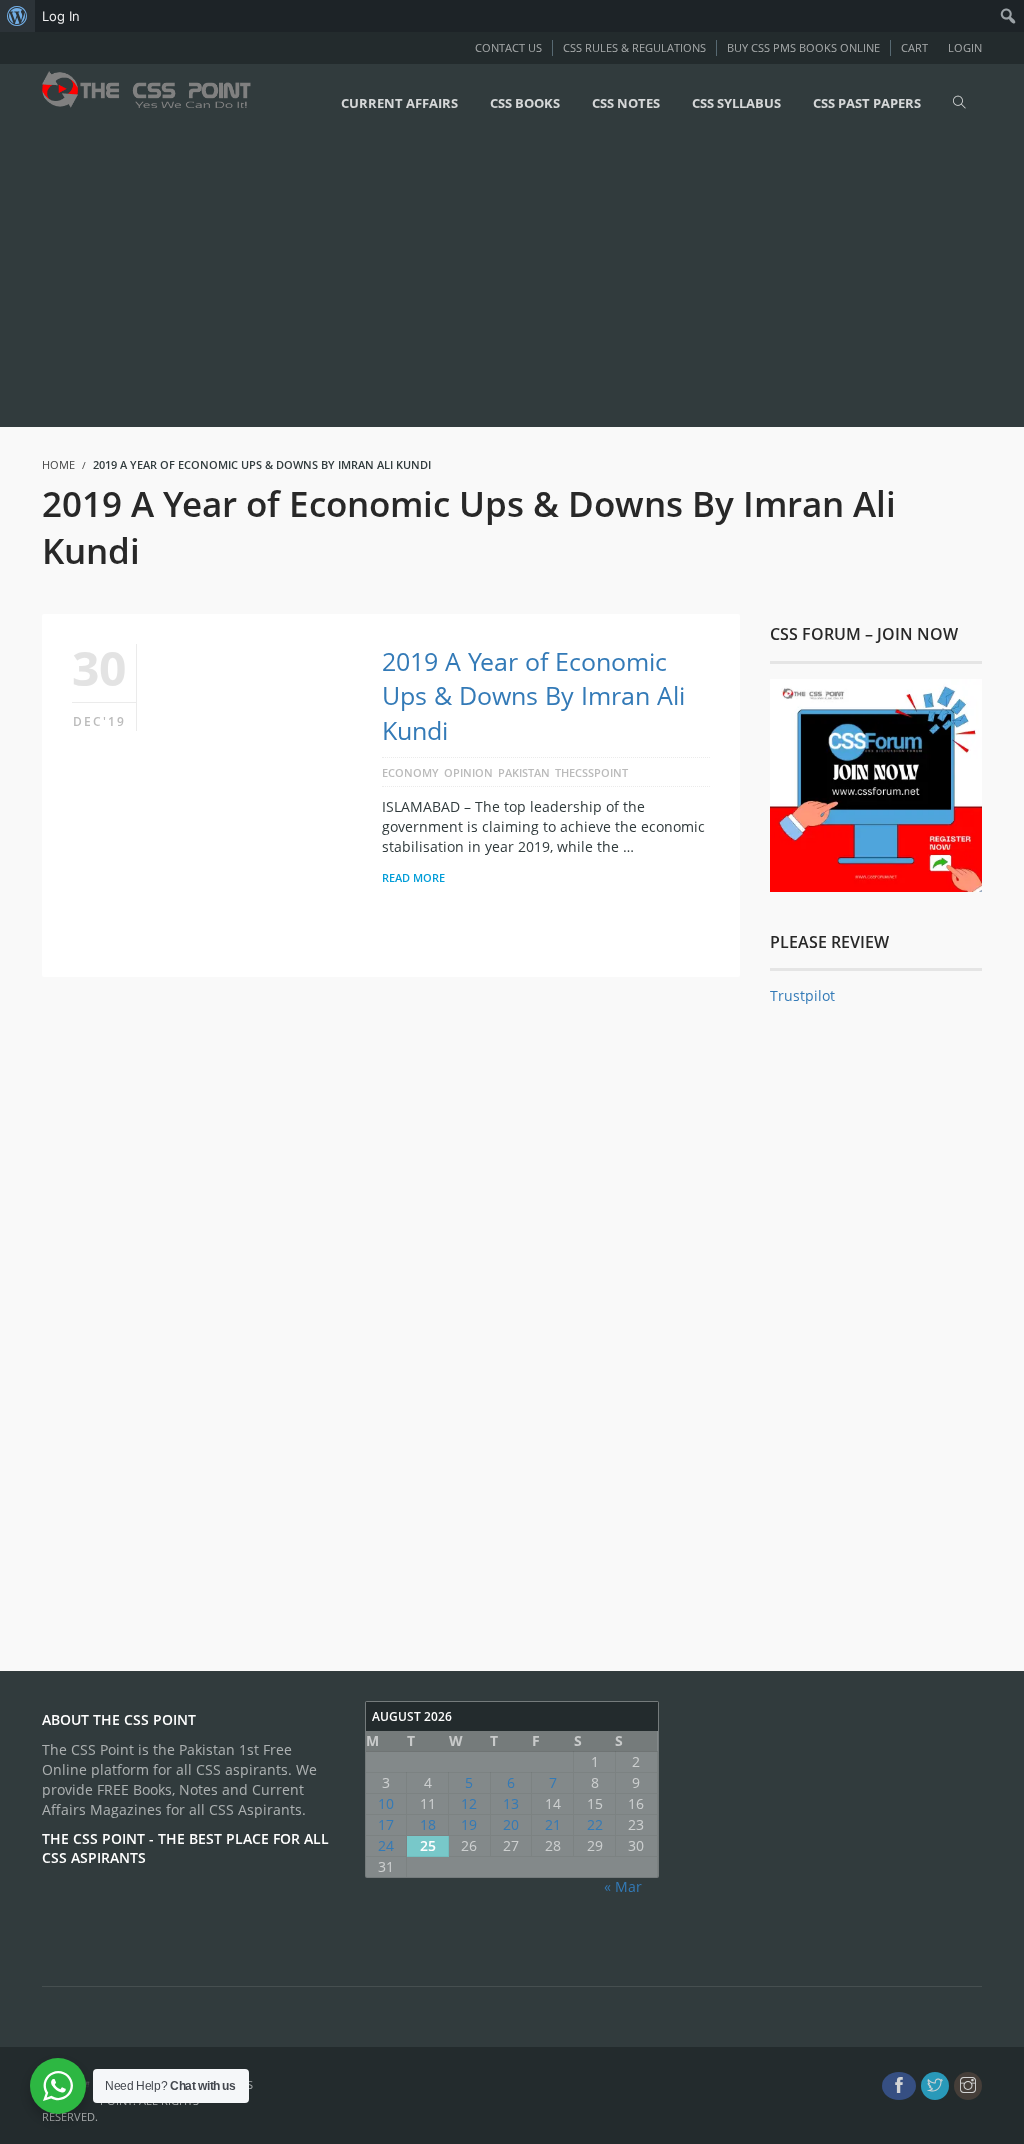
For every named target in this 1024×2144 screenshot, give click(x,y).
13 (511, 1803)
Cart (914, 47)
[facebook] (899, 2086)
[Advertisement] (512, 282)
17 (386, 1824)
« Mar (623, 1886)
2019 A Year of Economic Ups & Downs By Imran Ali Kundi (533, 695)
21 (553, 1824)
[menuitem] (17, 16)
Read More (413, 877)
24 (386, 1845)
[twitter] (935, 2086)
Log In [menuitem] (61, 16)
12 (469, 1803)
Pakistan (524, 772)
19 (469, 1824)
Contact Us (508, 47)
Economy (410, 772)
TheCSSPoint (591, 772)
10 (386, 1803)
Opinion (468, 772)
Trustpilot (802, 995)
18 (428, 1824)
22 (595, 1824)
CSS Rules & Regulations (634, 47)
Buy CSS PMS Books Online (803, 47)
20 (511, 1824)
